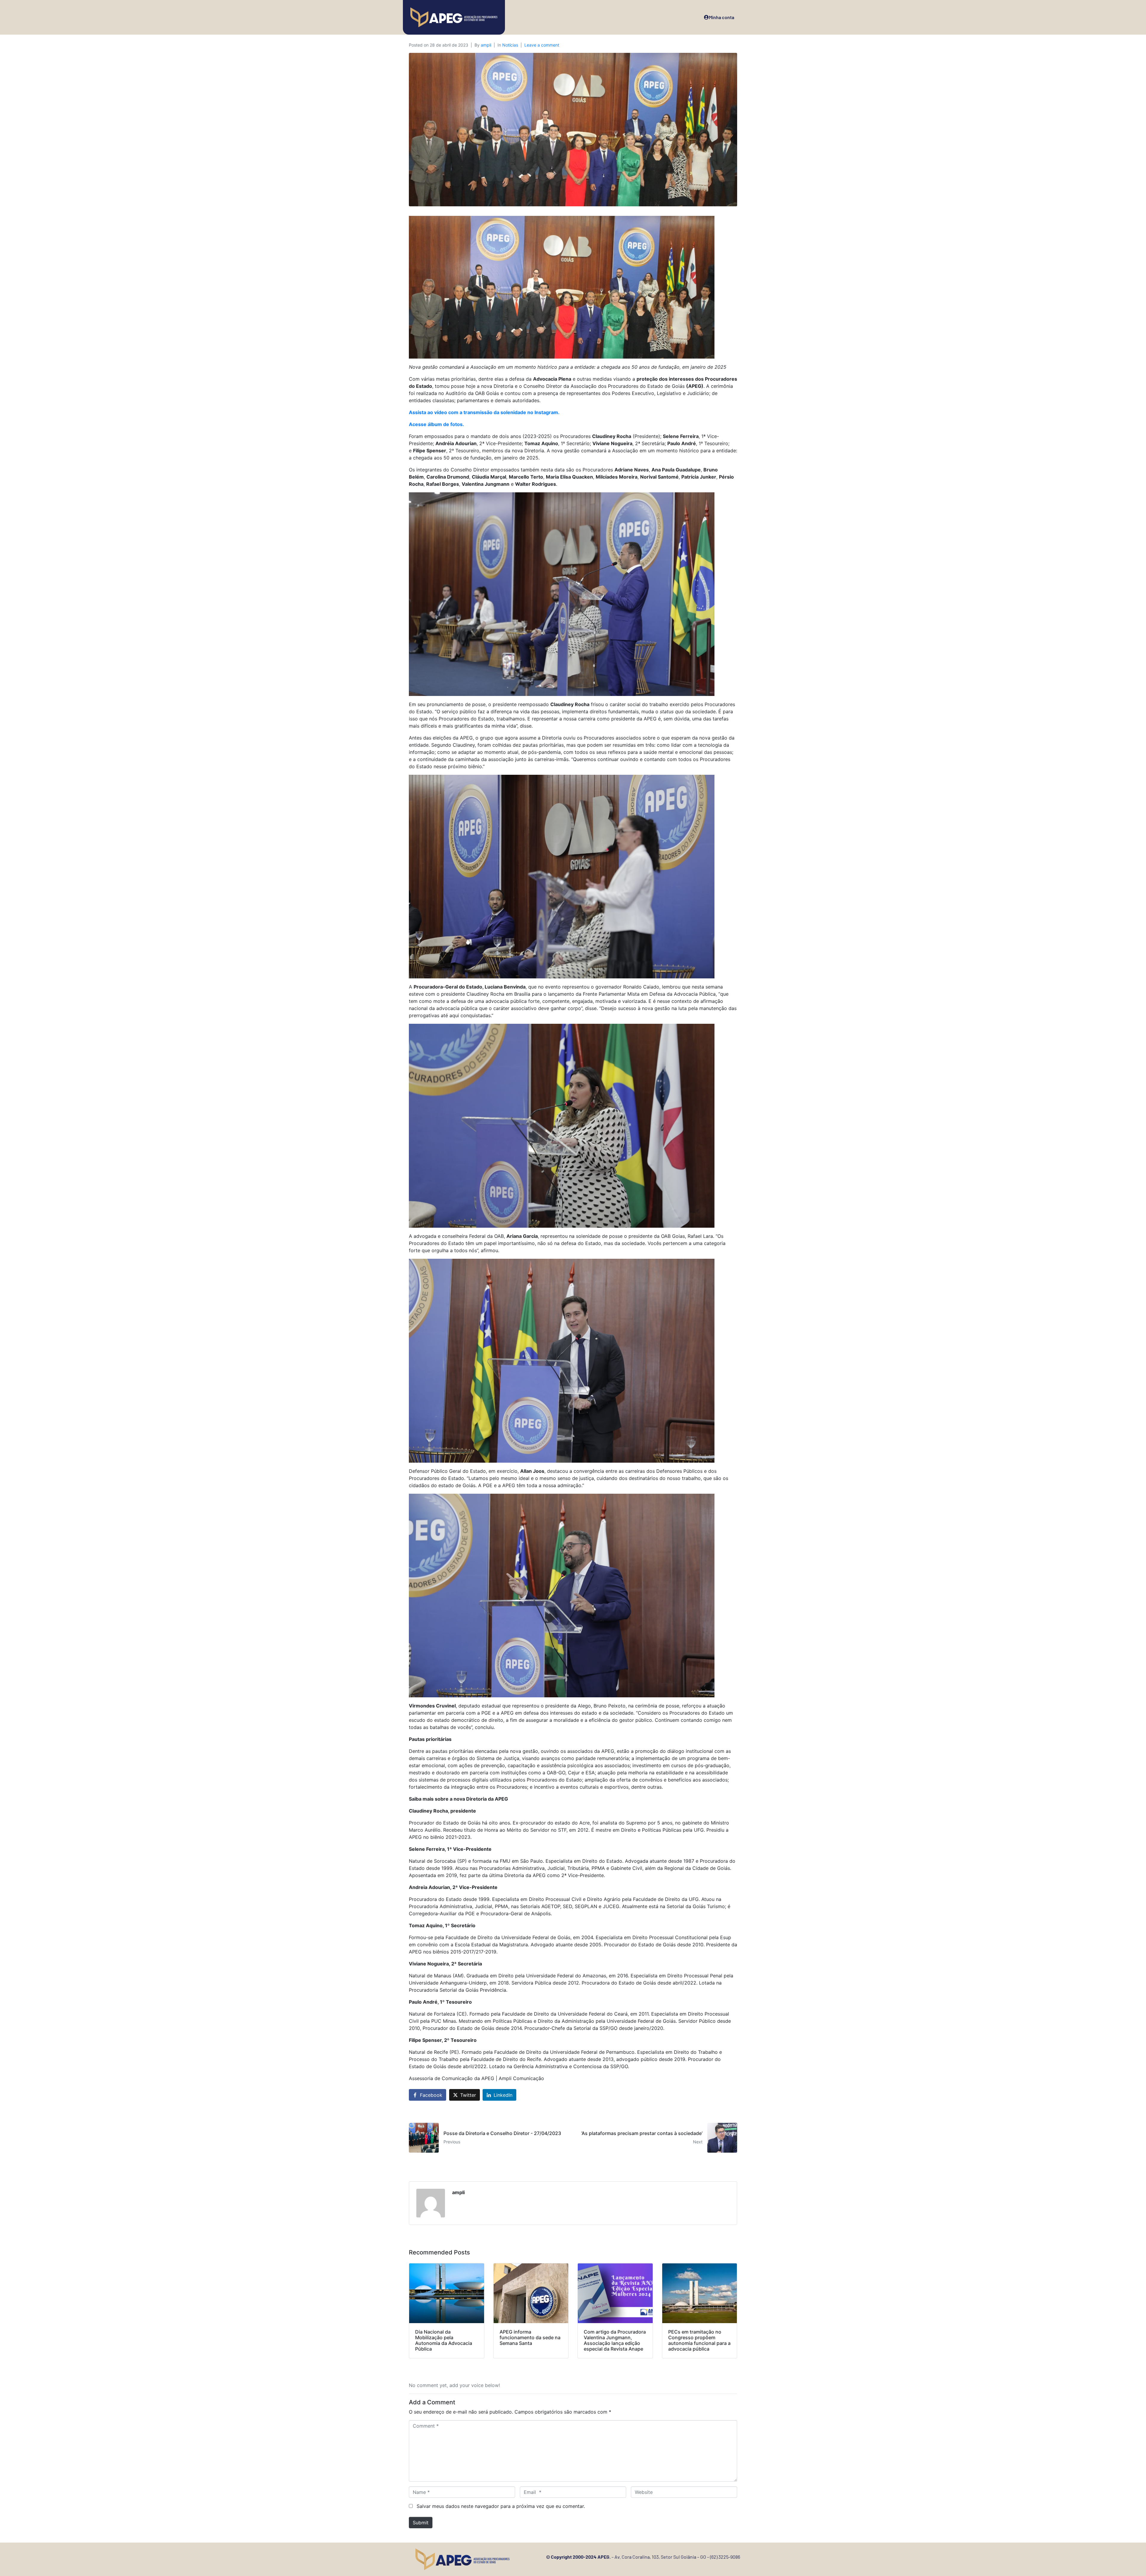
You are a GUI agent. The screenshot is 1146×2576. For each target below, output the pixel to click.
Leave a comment (542, 45)
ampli (486, 45)
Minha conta (721, 17)
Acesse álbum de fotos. (436, 424)
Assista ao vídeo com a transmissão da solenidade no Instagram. (484, 412)
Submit (421, 2523)
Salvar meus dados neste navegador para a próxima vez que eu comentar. (501, 2506)
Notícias (510, 45)
